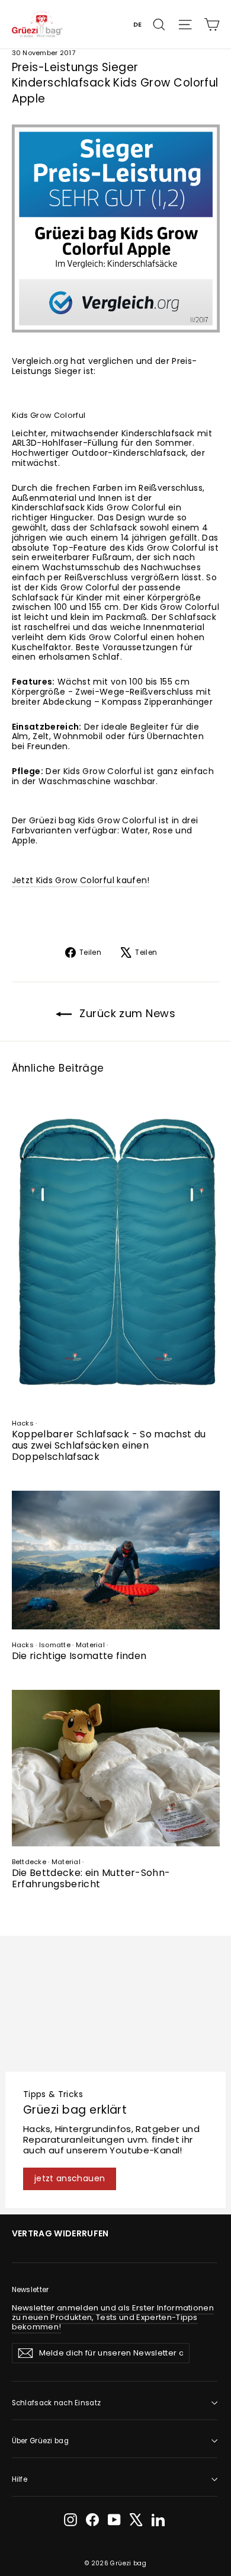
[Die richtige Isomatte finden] (116, 1560)
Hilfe (20, 2479)
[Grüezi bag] (38, 24)
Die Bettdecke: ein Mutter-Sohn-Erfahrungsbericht (91, 1878)
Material (90, 1645)
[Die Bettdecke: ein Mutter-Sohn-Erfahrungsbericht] (116, 1768)
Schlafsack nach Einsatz (57, 2403)
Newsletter (31, 2290)
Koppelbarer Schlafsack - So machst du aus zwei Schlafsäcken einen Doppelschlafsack (109, 1445)
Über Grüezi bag (40, 2441)
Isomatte (55, 1645)
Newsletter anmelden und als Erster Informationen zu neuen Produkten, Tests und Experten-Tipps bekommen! (113, 2317)
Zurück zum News (126, 1013)
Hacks (23, 1423)
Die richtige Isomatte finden (79, 1656)
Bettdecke (29, 1862)
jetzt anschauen (70, 2178)
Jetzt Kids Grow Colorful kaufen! (81, 880)
